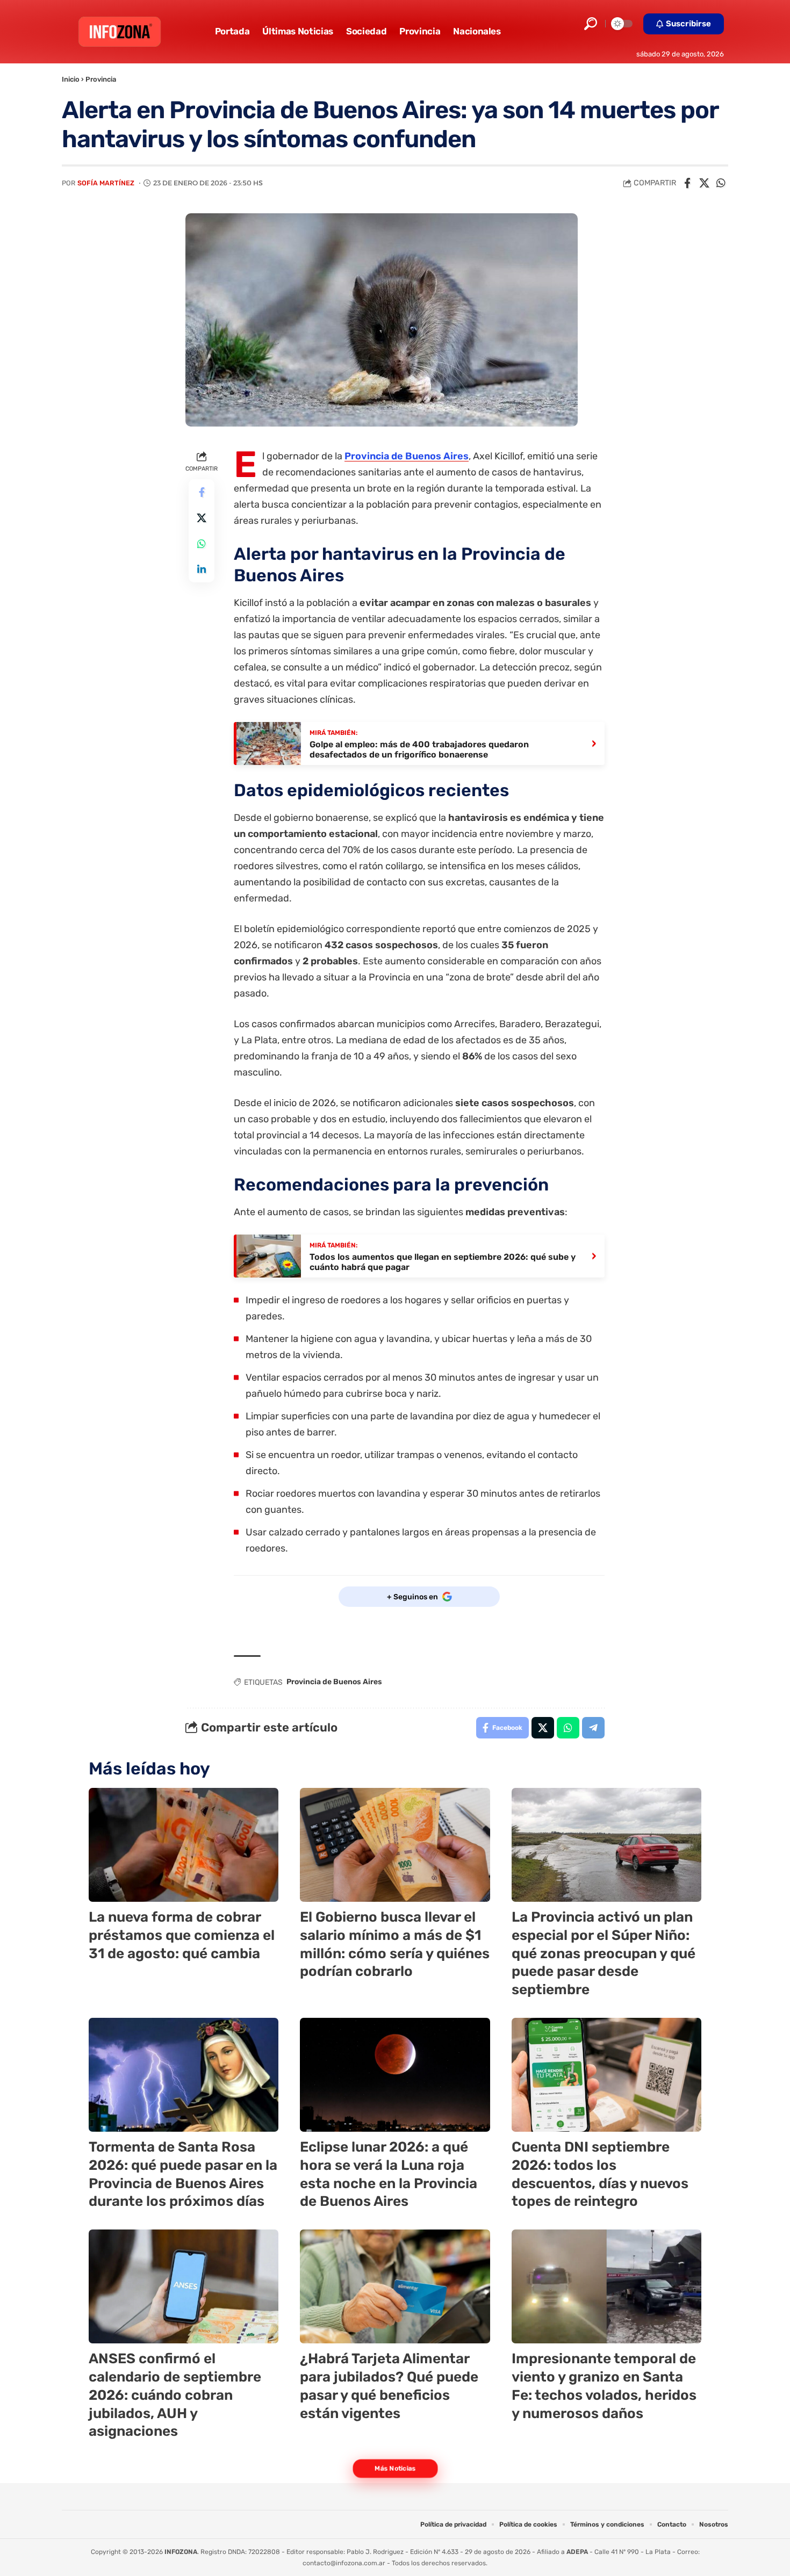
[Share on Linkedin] (202, 569)
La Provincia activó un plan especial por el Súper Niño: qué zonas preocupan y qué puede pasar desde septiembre (604, 1953)
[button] (591, 24)
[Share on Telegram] (593, 1728)
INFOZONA (181, 2552)
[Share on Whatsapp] (721, 183)
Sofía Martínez (106, 183)
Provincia (101, 79)
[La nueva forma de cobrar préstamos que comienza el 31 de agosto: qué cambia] (184, 1845)
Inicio (71, 79)
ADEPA (577, 2552)
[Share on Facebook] (687, 183)
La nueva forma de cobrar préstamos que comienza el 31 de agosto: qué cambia (182, 1935)
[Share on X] (704, 183)
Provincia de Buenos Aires (407, 456)
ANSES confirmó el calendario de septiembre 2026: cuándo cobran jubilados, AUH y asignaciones (175, 2395)
